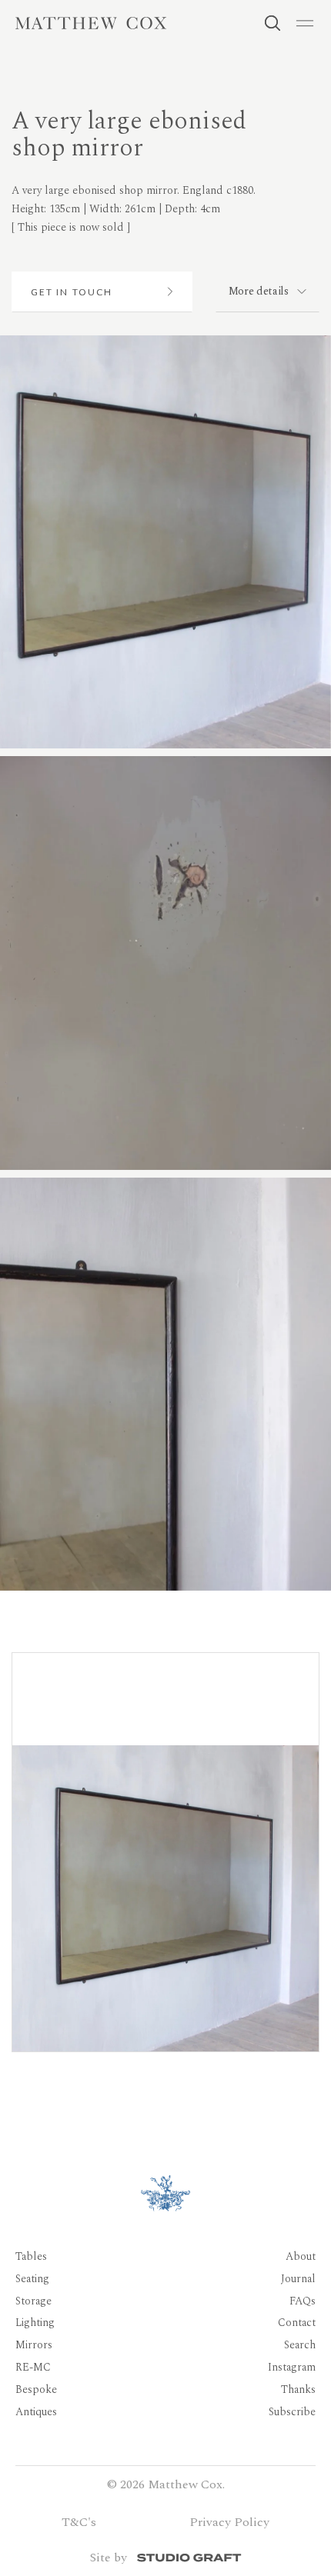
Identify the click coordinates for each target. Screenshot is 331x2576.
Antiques (36, 2412)
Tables (31, 2256)
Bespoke (36, 2389)
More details (259, 291)
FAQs (303, 2301)
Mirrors (34, 2346)
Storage (33, 2301)
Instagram (292, 2367)
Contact (297, 2323)
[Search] (272, 23)
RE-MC (33, 2367)
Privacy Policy (229, 2522)
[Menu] (305, 23)
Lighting (35, 2323)
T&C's (79, 2522)
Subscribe (292, 2412)
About (301, 2256)
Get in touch (72, 292)
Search (300, 2346)
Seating (32, 2279)
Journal (298, 2279)
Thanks (298, 2389)
